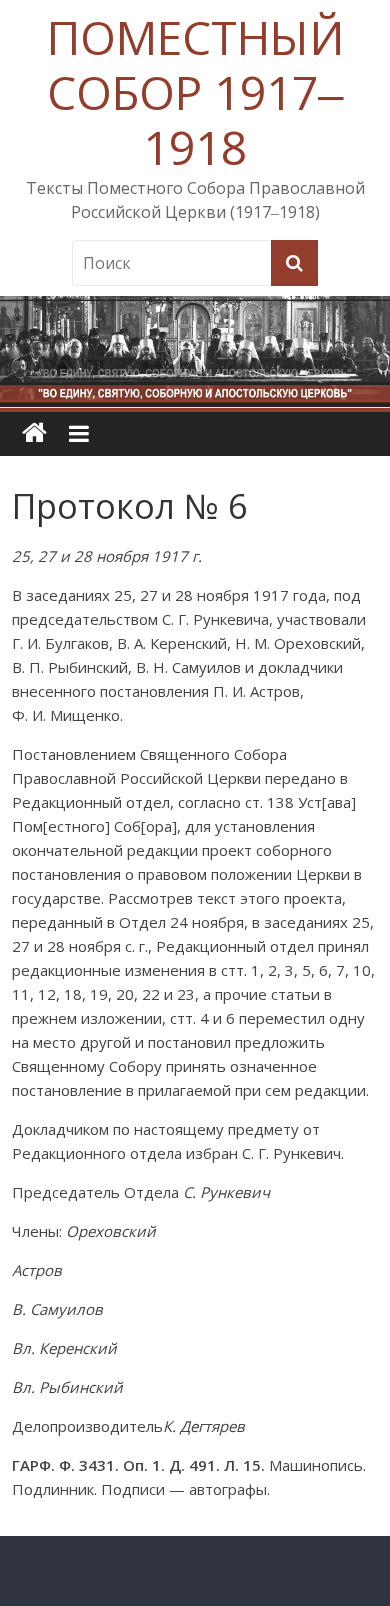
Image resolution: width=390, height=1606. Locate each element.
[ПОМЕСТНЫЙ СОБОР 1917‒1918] (34, 433)
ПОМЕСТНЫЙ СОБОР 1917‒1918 (195, 92)
